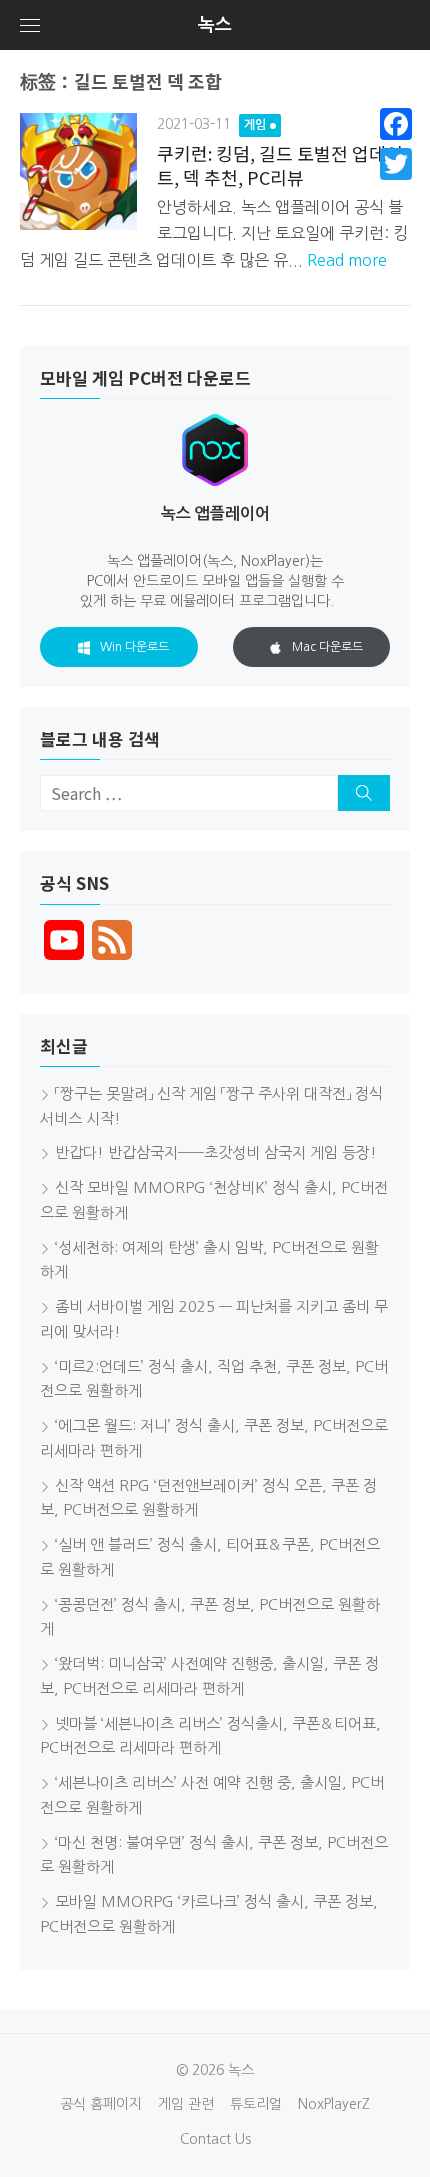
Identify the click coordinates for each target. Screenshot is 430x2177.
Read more (347, 260)
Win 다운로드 (134, 647)
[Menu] (30, 25)
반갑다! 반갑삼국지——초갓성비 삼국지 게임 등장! (216, 1152)
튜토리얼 (256, 2104)
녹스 (215, 25)
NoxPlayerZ (334, 2104)
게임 (255, 125)
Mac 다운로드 (327, 647)
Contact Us (215, 2139)
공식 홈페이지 (101, 2104)
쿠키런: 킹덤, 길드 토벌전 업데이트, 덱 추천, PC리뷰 (280, 164)
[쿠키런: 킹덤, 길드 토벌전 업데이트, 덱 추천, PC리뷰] (78, 171)
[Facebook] (396, 124)
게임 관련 (186, 2104)
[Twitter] (396, 164)
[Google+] (396, 188)
